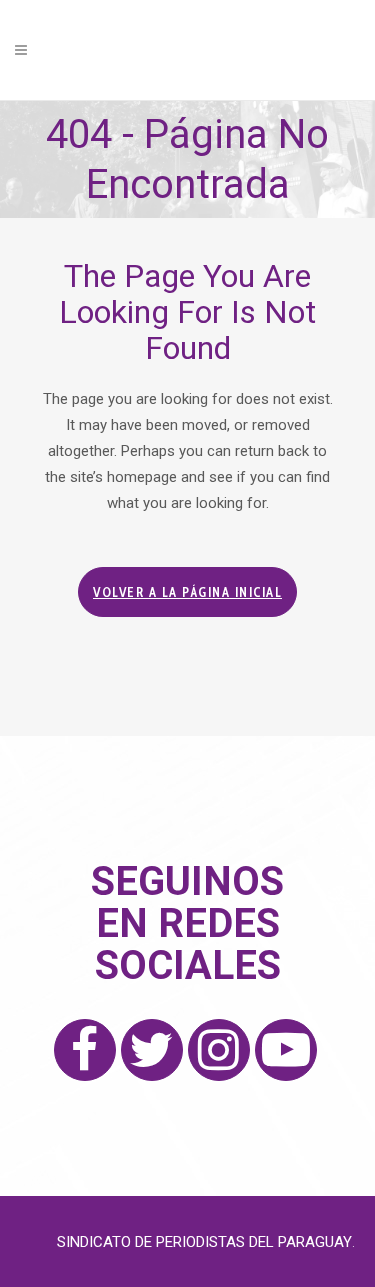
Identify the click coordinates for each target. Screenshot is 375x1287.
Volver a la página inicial (187, 592)
